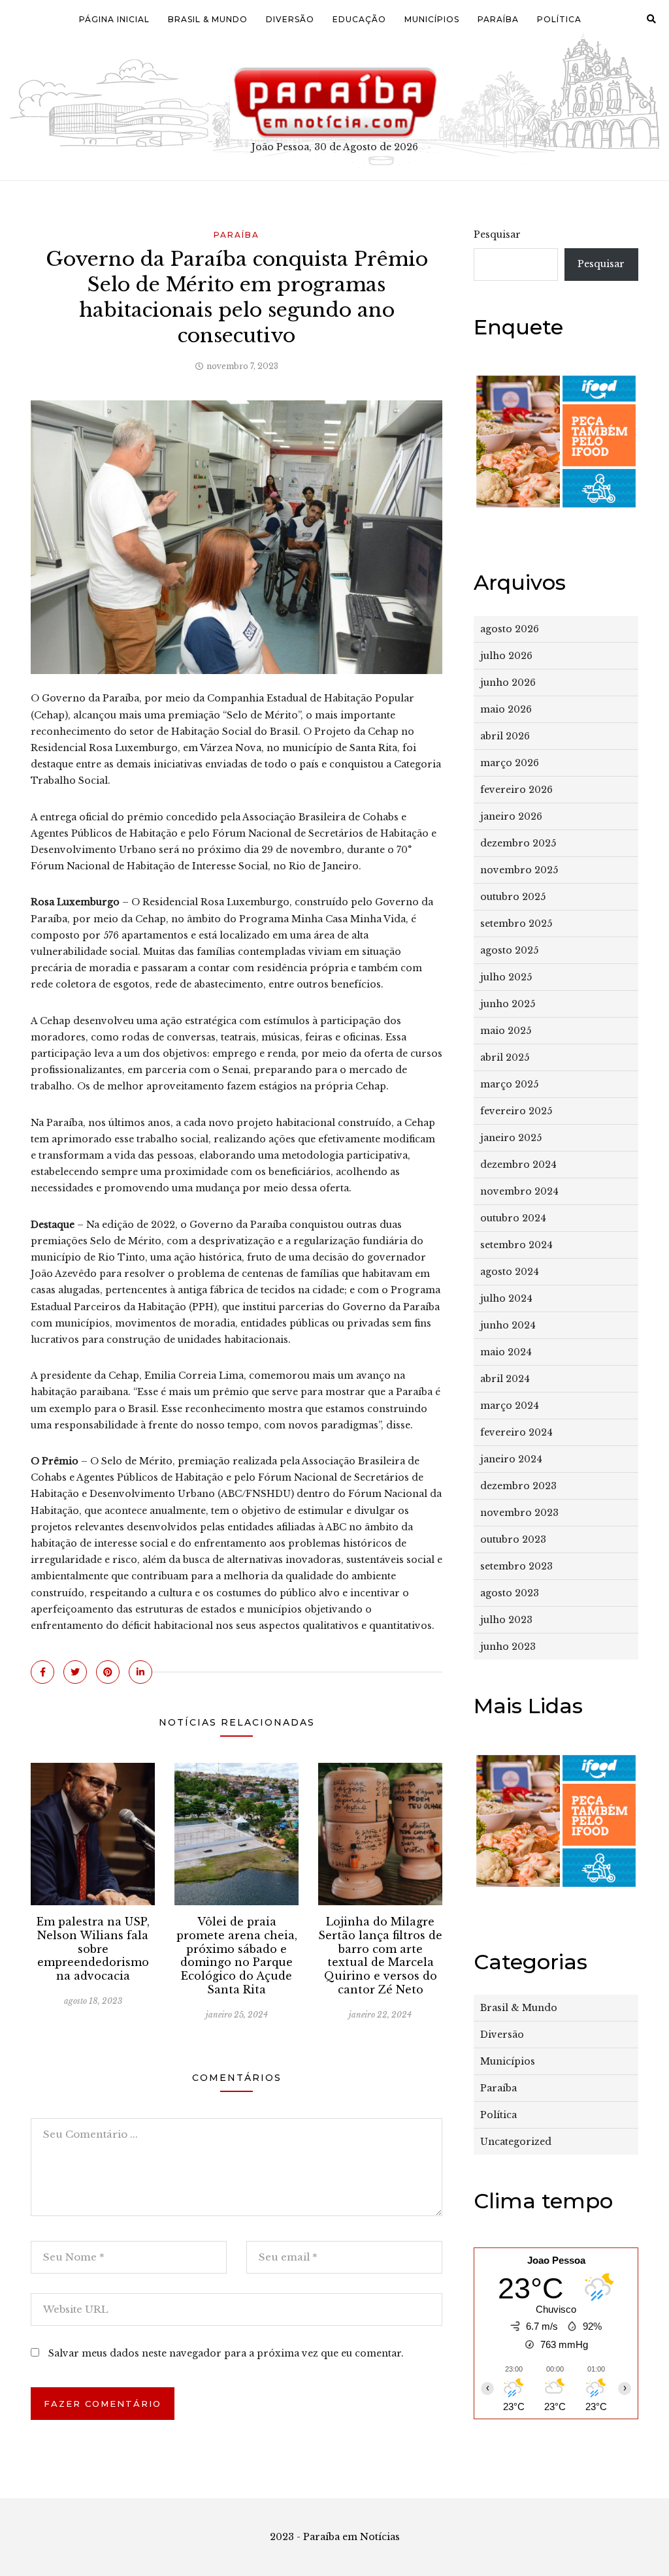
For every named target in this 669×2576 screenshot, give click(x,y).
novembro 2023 (519, 1513)
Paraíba (498, 19)
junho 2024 (508, 1325)
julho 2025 (506, 977)
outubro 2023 (513, 1539)
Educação (359, 19)
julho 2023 (506, 1620)
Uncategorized (516, 2142)
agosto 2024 (510, 1272)
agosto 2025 (509, 950)
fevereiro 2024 (516, 1432)
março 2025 (509, 1084)
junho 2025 (508, 1004)
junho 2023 (508, 1647)
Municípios (432, 19)
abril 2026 (505, 736)
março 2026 (510, 763)
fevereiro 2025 (516, 1111)
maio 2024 (506, 1352)
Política (559, 19)
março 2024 (510, 1406)
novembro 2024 (519, 1191)
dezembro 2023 (518, 1486)
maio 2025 (506, 1031)
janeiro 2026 (511, 816)
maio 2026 (506, 709)
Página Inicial (114, 19)
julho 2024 (506, 1298)
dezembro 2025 (518, 843)
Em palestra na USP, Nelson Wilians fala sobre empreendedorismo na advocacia (93, 1949)
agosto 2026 (510, 629)
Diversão (290, 19)
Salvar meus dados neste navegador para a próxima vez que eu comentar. (226, 2353)
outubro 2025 (513, 897)
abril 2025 (505, 1057)
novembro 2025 (519, 870)
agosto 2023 (510, 1593)
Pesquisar (497, 234)
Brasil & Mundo (208, 19)
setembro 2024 (516, 1245)
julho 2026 (506, 656)
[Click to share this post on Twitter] (75, 1672)
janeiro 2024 (511, 1459)
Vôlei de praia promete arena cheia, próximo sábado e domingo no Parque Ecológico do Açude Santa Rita (237, 1956)
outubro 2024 (513, 1218)
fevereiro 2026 (516, 790)
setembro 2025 (516, 924)
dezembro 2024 (518, 1165)
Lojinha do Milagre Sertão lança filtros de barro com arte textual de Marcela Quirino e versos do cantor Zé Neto (380, 1956)
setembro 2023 (516, 1566)
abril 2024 (505, 1379)
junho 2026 (508, 683)
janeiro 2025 (511, 1138)
